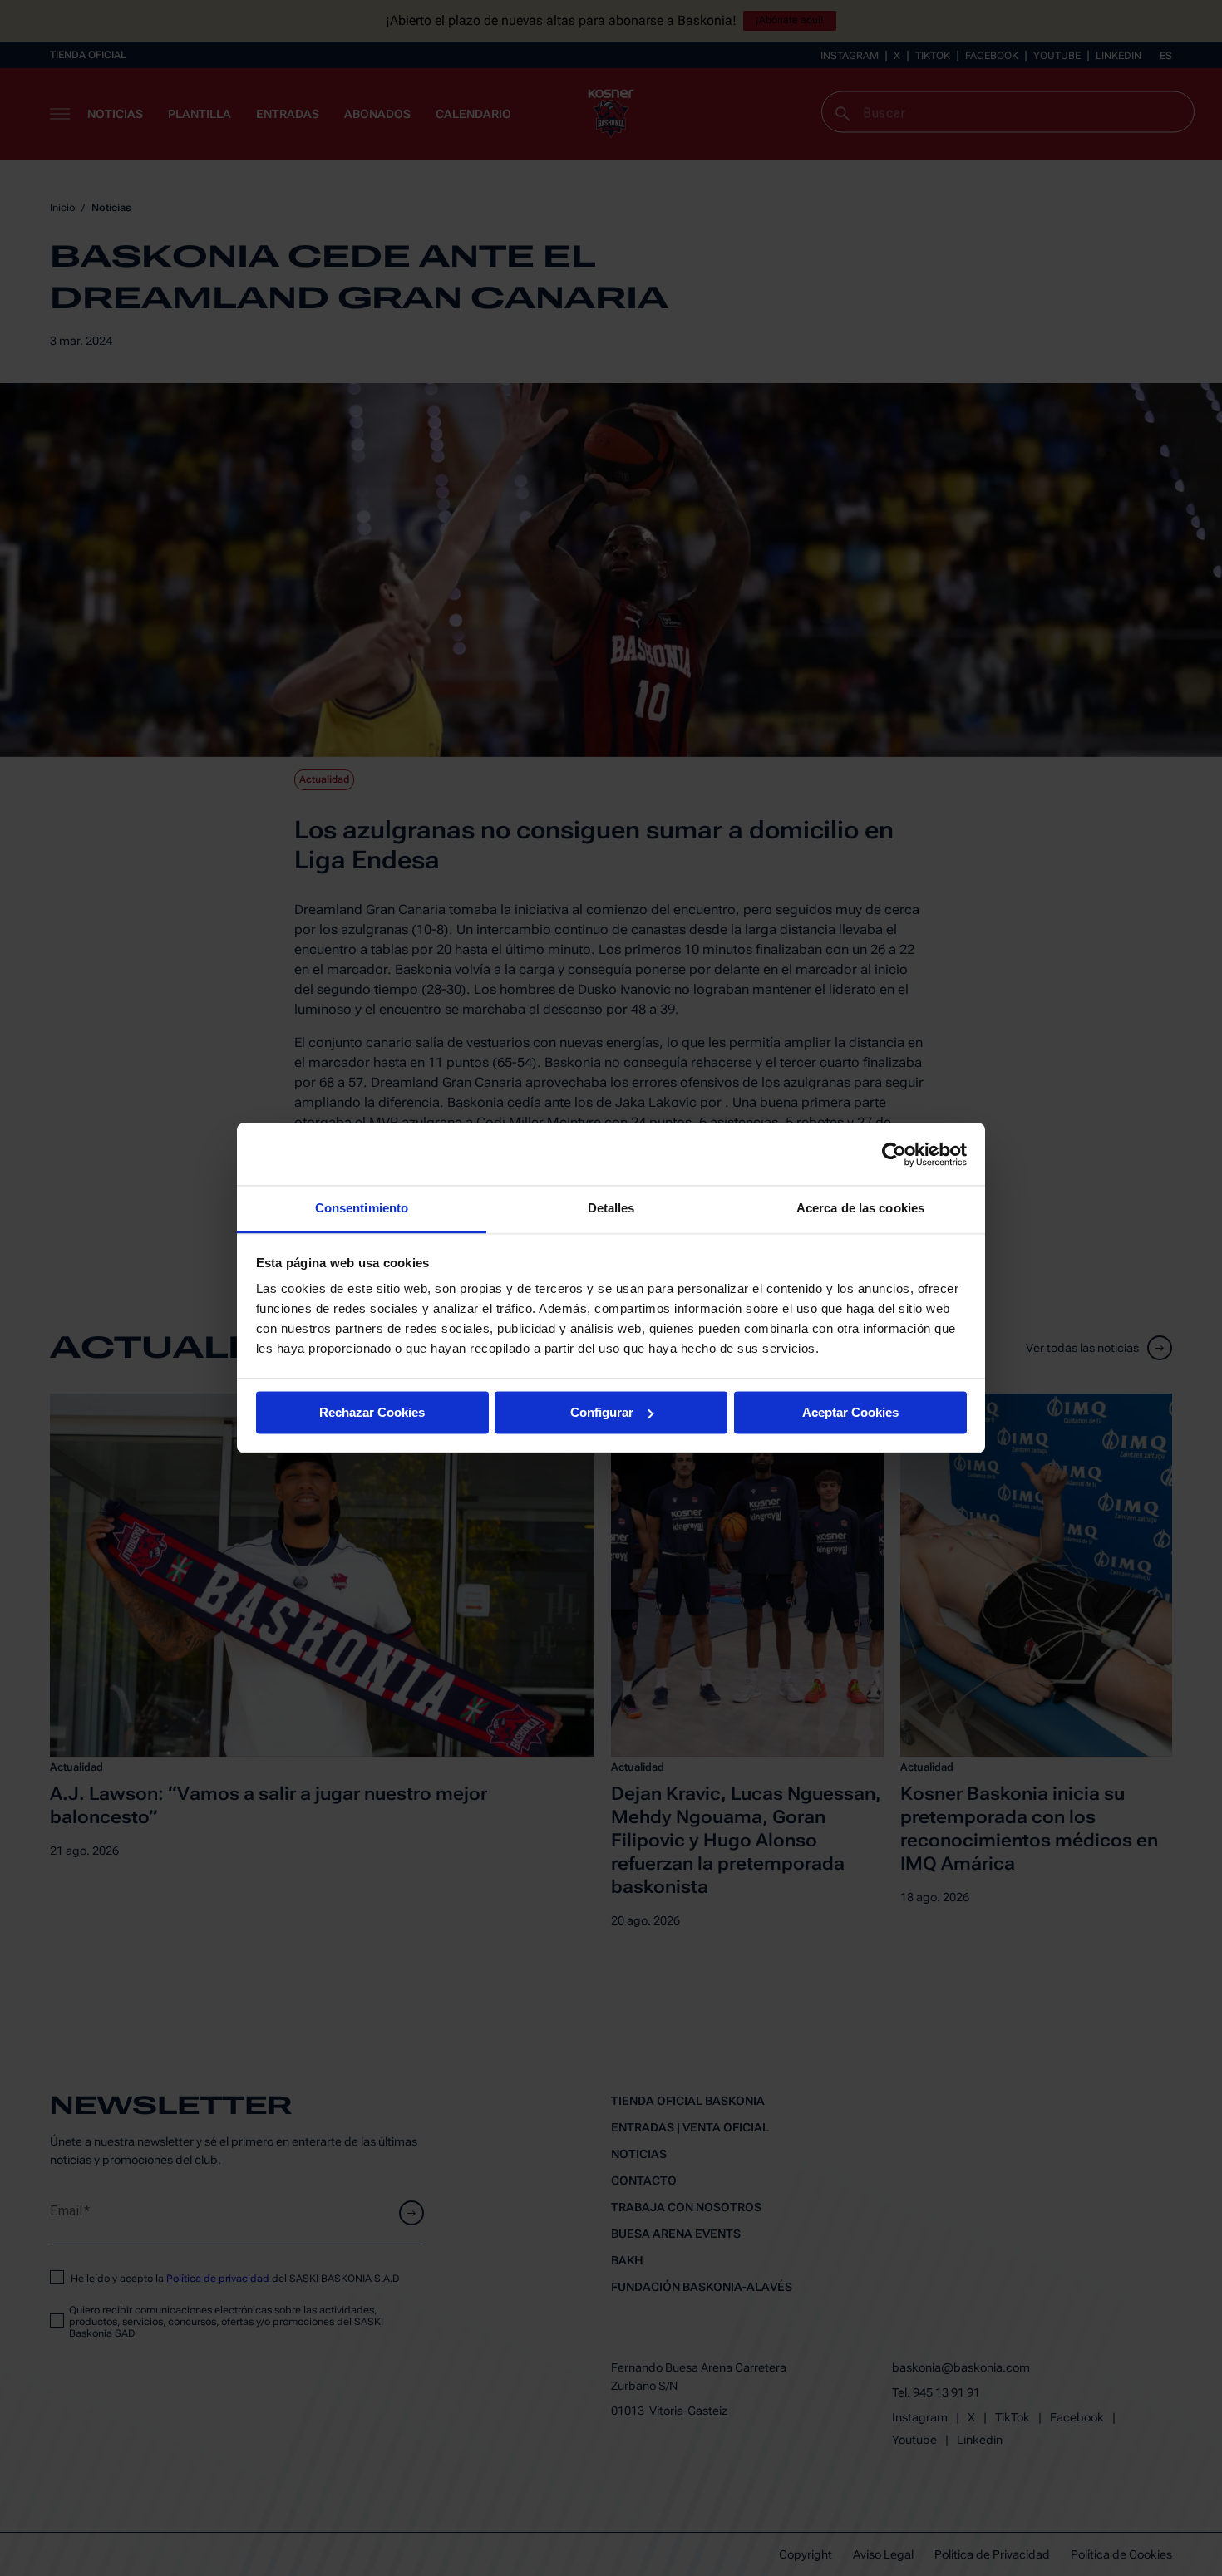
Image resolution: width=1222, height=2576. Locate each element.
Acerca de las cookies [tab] (860, 1208)
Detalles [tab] (611, 1208)
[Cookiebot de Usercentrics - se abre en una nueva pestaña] (894, 1154)
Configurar (602, 1412)
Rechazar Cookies (372, 1412)
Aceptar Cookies (850, 1412)
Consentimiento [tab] (362, 1208)
